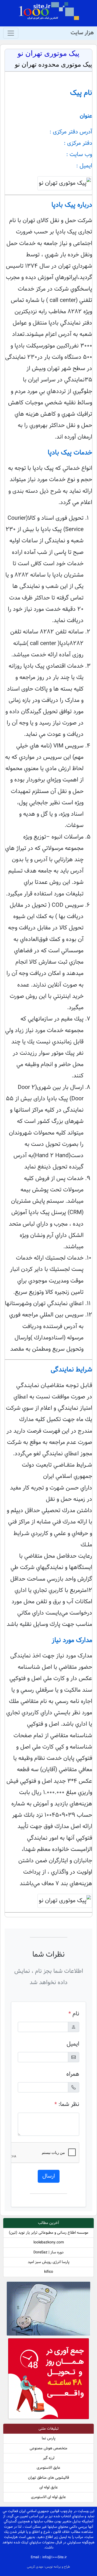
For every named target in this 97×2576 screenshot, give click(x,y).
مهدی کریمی (36, 2567)
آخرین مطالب (48, 2223)
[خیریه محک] (48, 2310)
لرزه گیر (49, 2458)
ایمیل (73, 2044)
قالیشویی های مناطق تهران (48, 2478)
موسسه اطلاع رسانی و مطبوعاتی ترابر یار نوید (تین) (49, 2233)
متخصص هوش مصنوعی (48, 2448)
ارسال (49, 2176)
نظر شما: (67, 2104)
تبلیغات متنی (49, 2429)
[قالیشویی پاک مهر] (48, 2380)
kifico (49, 2272)
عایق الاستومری (48, 2468)
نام (74, 2014)
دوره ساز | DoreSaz (48, 2252)
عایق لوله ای (49, 2487)
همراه (73, 2074)
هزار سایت (82, 33)
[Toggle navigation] (11, 33)
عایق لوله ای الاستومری (48, 2497)
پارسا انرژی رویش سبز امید (49, 2262)
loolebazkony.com (49, 2242)
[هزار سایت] (49, 11)
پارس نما (49, 2438)
